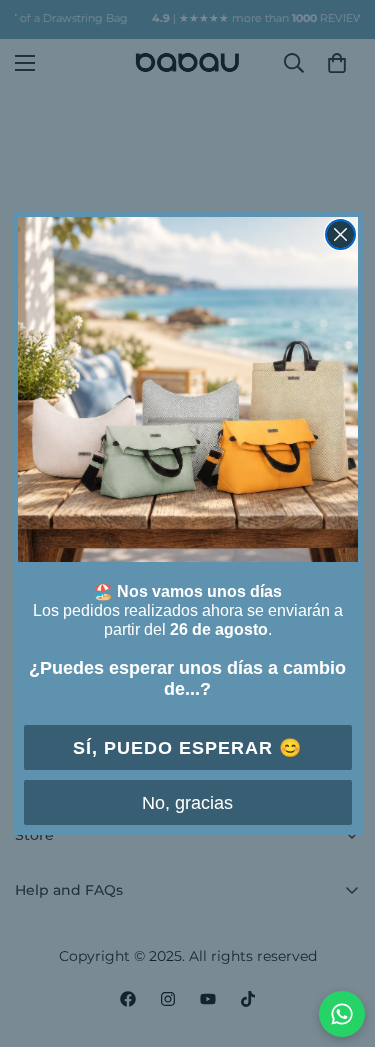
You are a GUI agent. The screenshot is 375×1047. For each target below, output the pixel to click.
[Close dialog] (340, 234)
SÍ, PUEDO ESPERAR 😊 (187, 748)
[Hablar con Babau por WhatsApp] (342, 1014)
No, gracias (187, 803)
